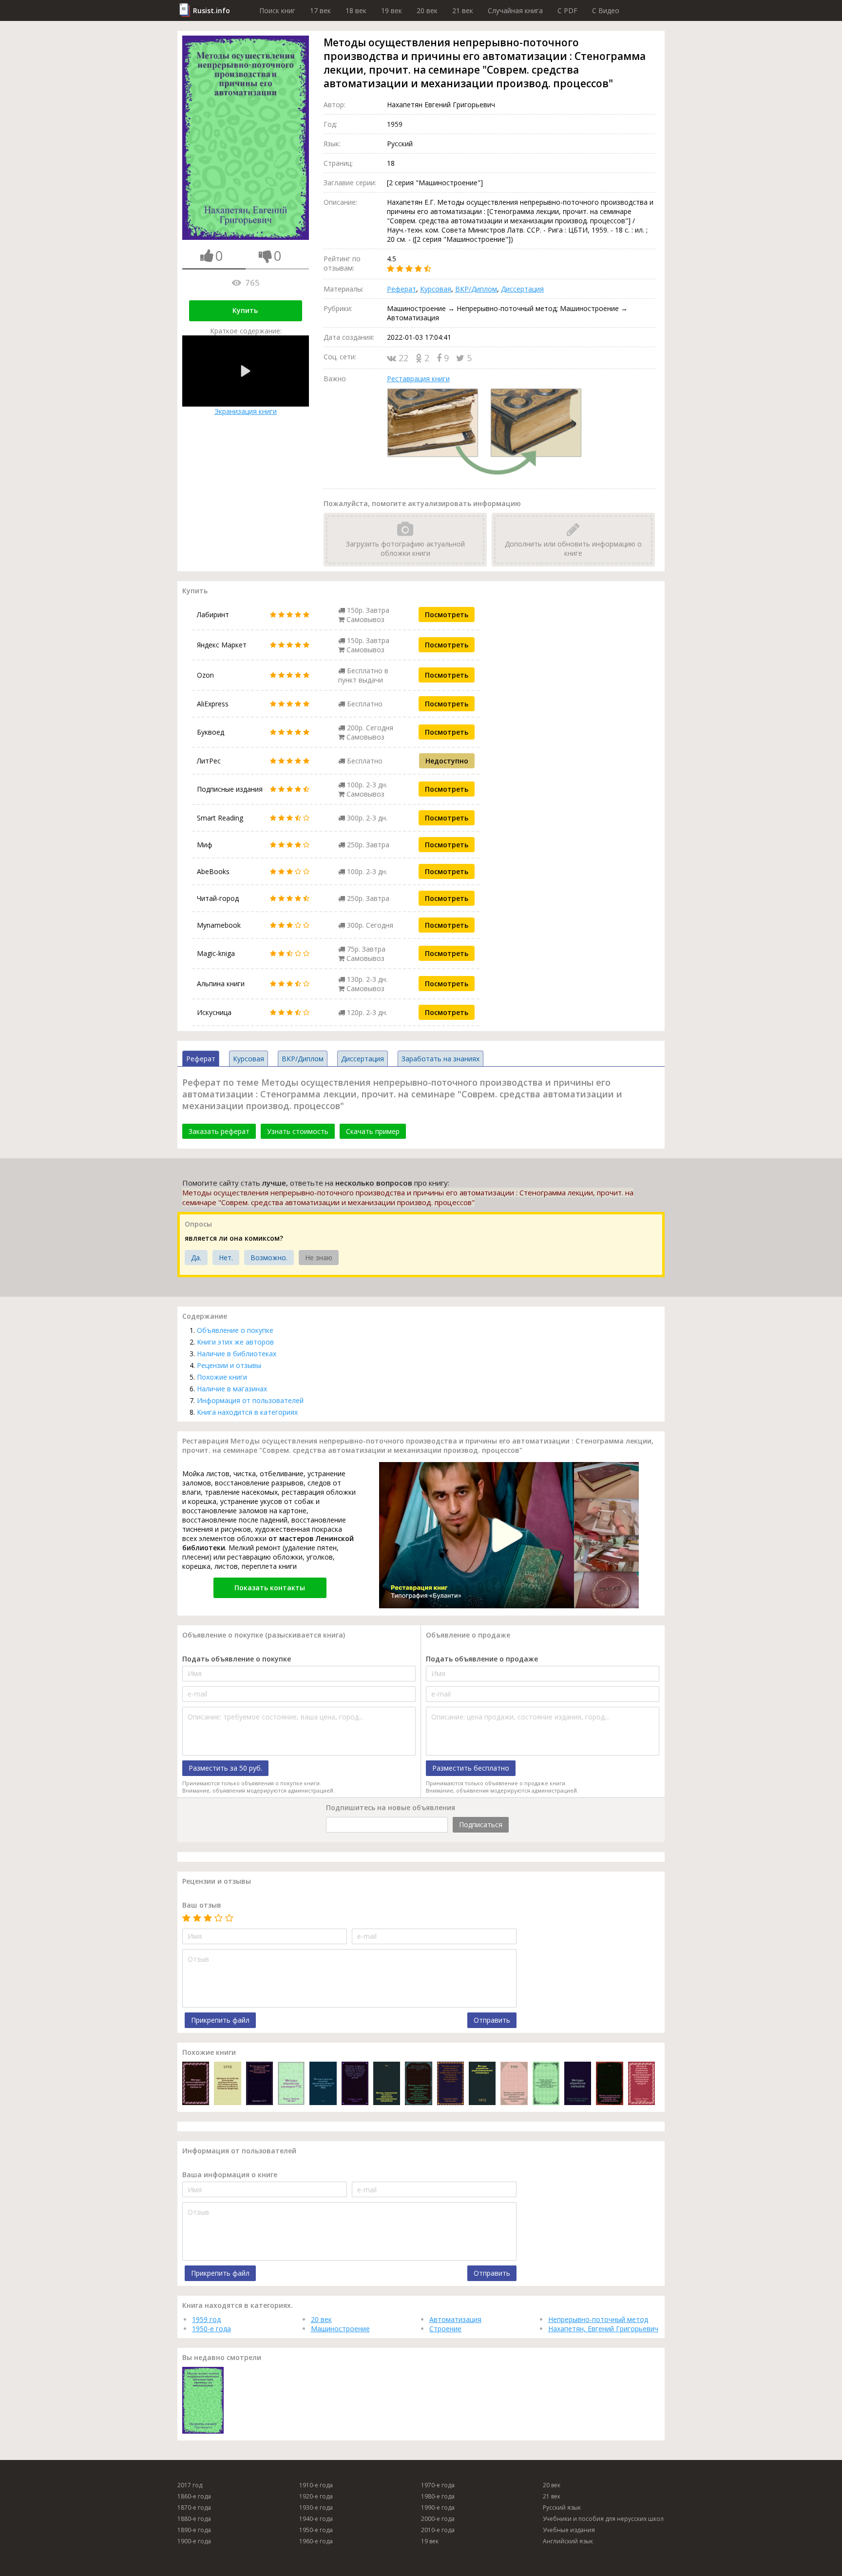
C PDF (567, 10)
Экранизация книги (246, 411)
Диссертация (522, 289)
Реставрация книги (418, 379)
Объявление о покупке (235, 1330)
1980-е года (438, 2496)
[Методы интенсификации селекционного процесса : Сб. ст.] (196, 2084)
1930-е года (316, 2508)
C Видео (606, 10)
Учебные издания (569, 2530)
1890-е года (194, 2530)
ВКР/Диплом (476, 289)
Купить (245, 310)
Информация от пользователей (250, 1400)
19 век (392, 10)
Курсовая (436, 289)
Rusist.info (211, 10)
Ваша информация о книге (230, 2175)
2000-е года (438, 2519)
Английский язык (568, 2541)
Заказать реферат (219, 1131)
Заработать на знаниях (440, 1059)
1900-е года (194, 2541)
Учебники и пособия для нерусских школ (603, 2519)
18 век (356, 10)
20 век (427, 10)
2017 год (190, 2485)
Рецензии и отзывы (229, 1365)
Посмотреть (447, 615)
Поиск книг (277, 10)
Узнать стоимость (298, 1131)
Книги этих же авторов (235, 1342)
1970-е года (438, 2485)
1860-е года (194, 2496)
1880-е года (194, 2519)
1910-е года (316, 2485)
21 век (463, 10)
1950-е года (211, 2329)
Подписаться (481, 1825)
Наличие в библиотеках (237, 1354)
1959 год (206, 2319)
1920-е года (316, 2496)
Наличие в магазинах (232, 1389)
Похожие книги (222, 1377)
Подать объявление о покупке (237, 1659)
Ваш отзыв (202, 1905)
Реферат (402, 289)
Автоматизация (455, 2319)
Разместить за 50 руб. (225, 1768)
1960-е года (316, 2541)
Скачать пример (373, 1131)
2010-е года (438, 2530)
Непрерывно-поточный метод (598, 2319)
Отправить (492, 2020)
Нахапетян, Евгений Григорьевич (603, 2329)
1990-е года (438, 2508)
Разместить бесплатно (471, 1768)
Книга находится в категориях (247, 1412)
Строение (445, 2329)
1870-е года (194, 2508)
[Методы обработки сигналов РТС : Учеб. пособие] (291, 2084)
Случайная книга (515, 10)
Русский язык (562, 2508)
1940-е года (316, 2519)
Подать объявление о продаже (482, 1659)
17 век (320, 10)
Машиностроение (340, 2329)
